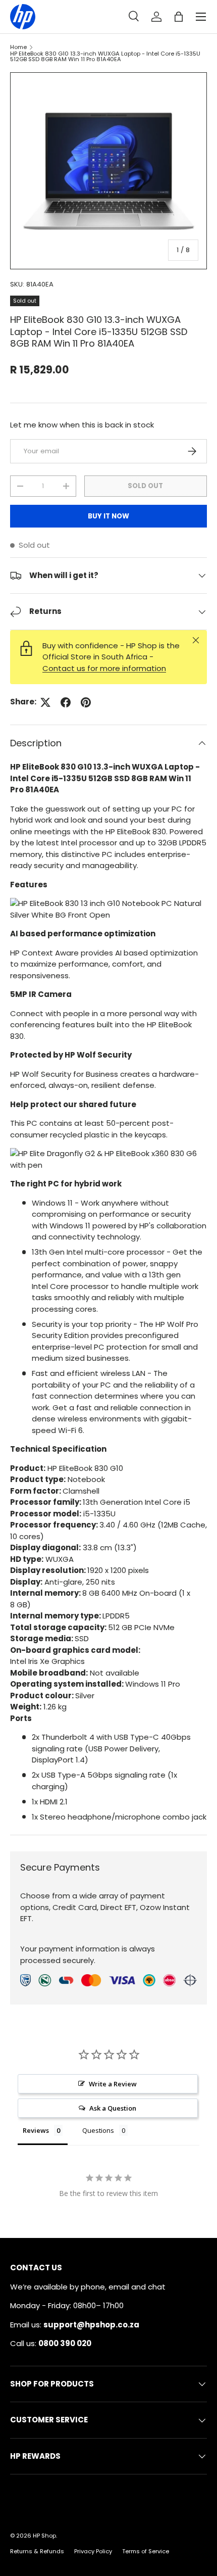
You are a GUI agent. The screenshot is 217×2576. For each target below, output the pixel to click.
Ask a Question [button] (113, 2108)
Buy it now (108, 516)
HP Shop (44, 2536)
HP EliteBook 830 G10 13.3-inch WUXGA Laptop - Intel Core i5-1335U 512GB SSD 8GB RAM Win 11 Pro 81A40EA (105, 57)
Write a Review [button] (113, 2084)
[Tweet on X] (45, 702)
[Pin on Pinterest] (86, 702)
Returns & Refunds (37, 2551)
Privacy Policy (93, 2551)
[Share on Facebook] (66, 702)
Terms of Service (146, 2551)
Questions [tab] (98, 2130)
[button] (179, 17)
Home (18, 47)
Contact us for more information (104, 668)
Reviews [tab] (36, 2130)
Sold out (145, 486)
